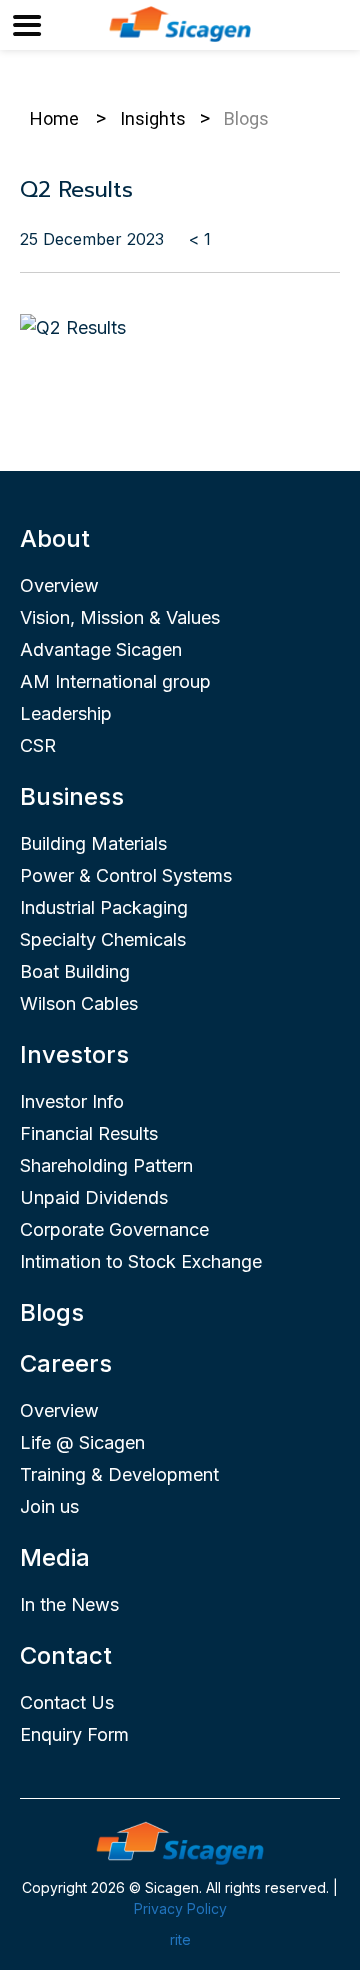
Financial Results (89, 1133)
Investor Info (72, 1101)
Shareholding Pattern (106, 1165)
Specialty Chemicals (103, 939)
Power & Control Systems (126, 875)
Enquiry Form (74, 1734)
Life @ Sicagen (82, 1442)
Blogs (52, 1312)
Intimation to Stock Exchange (141, 1261)
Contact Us (67, 1702)
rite (180, 1939)
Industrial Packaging (104, 907)
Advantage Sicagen (101, 649)
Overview (59, 585)
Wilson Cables (79, 1003)
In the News (69, 1604)
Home (54, 118)
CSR (38, 745)
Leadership (66, 713)
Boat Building (75, 971)
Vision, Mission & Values (120, 617)
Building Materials (93, 843)
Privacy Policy (180, 1908)
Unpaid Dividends (94, 1197)
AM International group (115, 681)
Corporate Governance (114, 1229)
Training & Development (119, 1474)
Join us (49, 1506)
